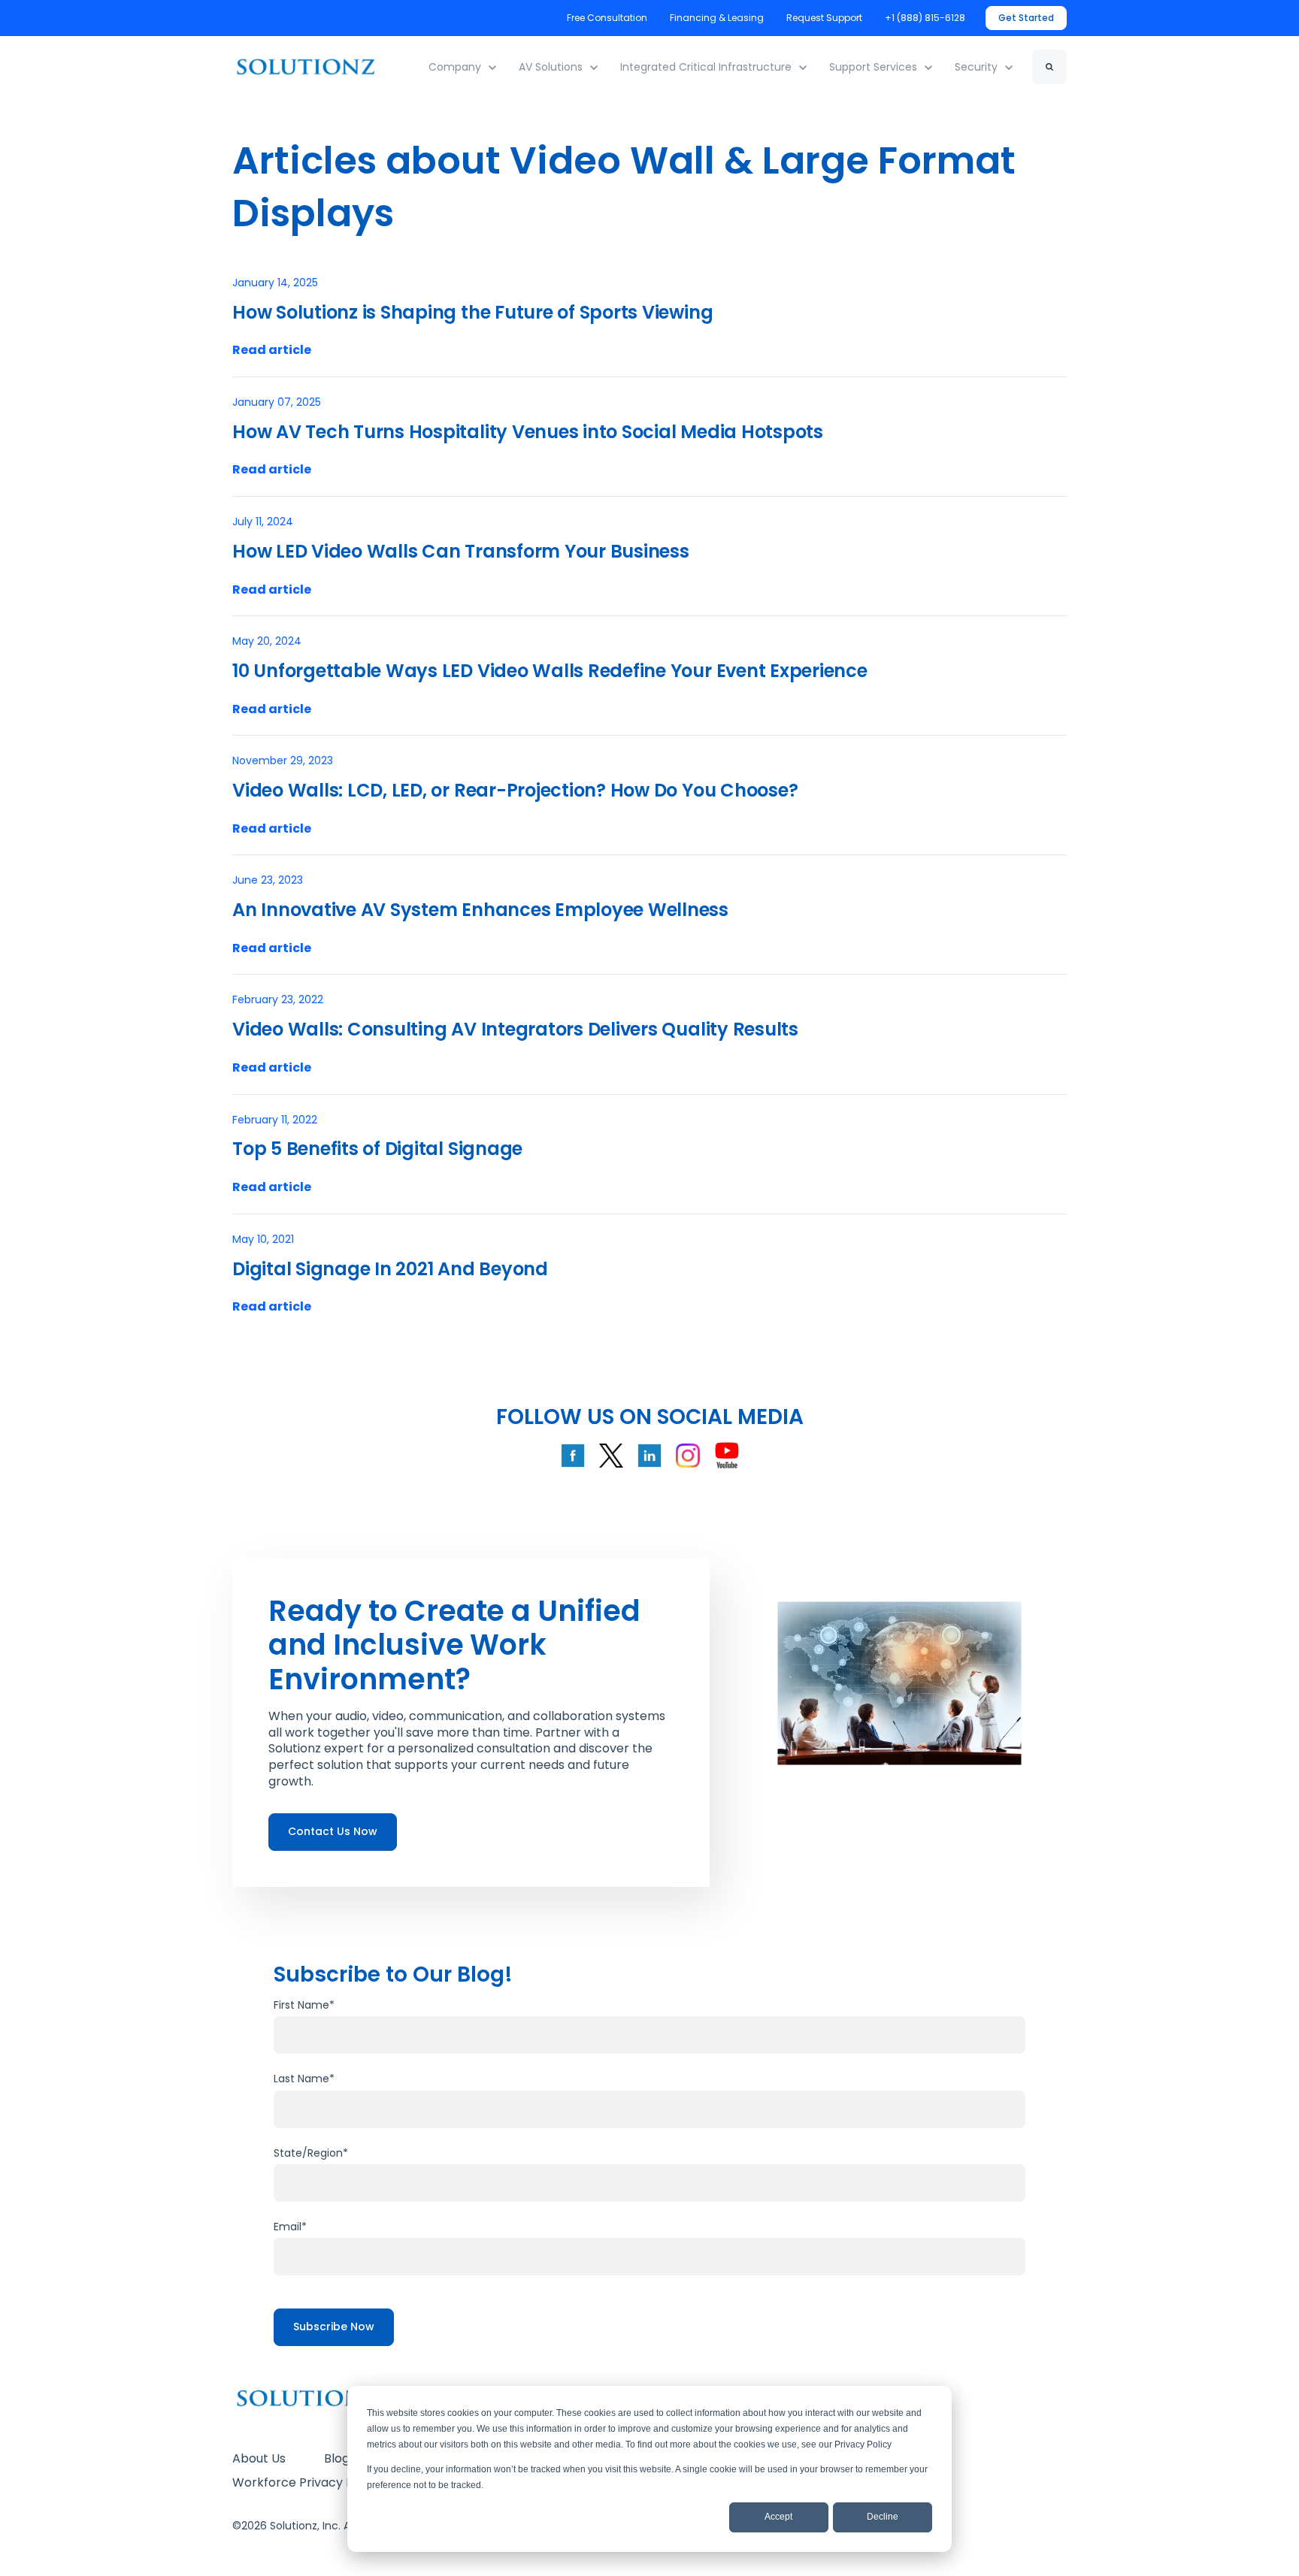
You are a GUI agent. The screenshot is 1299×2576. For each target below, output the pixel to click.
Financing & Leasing (717, 18)
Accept (778, 2517)
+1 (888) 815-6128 (926, 18)
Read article (272, 350)
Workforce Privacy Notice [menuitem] (308, 2482)
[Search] (1049, 67)
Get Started (1026, 18)
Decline (883, 2517)
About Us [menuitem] (259, 2458)
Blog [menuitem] (337, 2458)
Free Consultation (607, 18)
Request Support (824, 18)
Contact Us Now (333, 1831)
